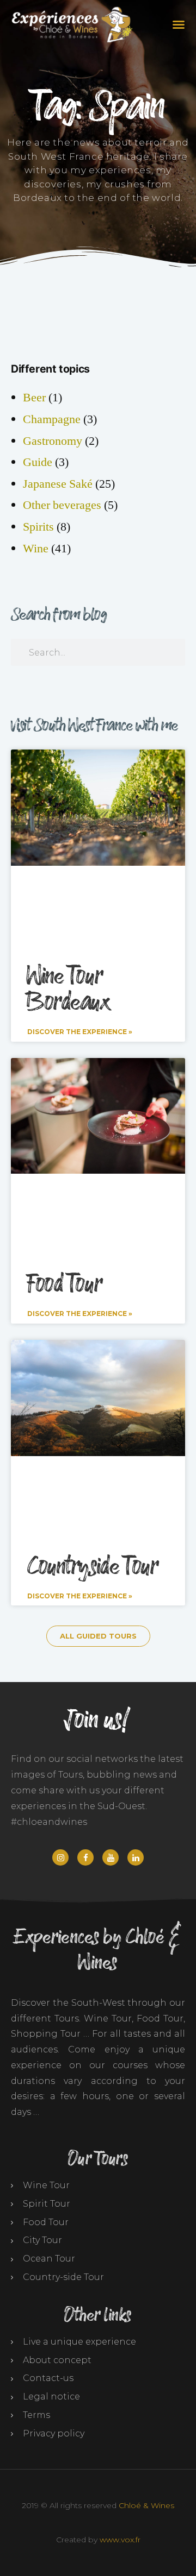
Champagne (52, 419)
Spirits (38, 527)
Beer (34, 398)
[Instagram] (60, 1857)
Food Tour (65, 1284)
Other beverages (62, 505)
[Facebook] (85, 1857)
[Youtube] (111, 1857)
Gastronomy (53, 441)
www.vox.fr (120, 2540)
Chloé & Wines (146, 2505)
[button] (177, 24)
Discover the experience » (80, 1032)
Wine (36, 549)
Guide (38, 462)
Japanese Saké (58, 484)
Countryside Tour (93, 1567)
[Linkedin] (136, 1857)
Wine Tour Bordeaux (69, 990)
